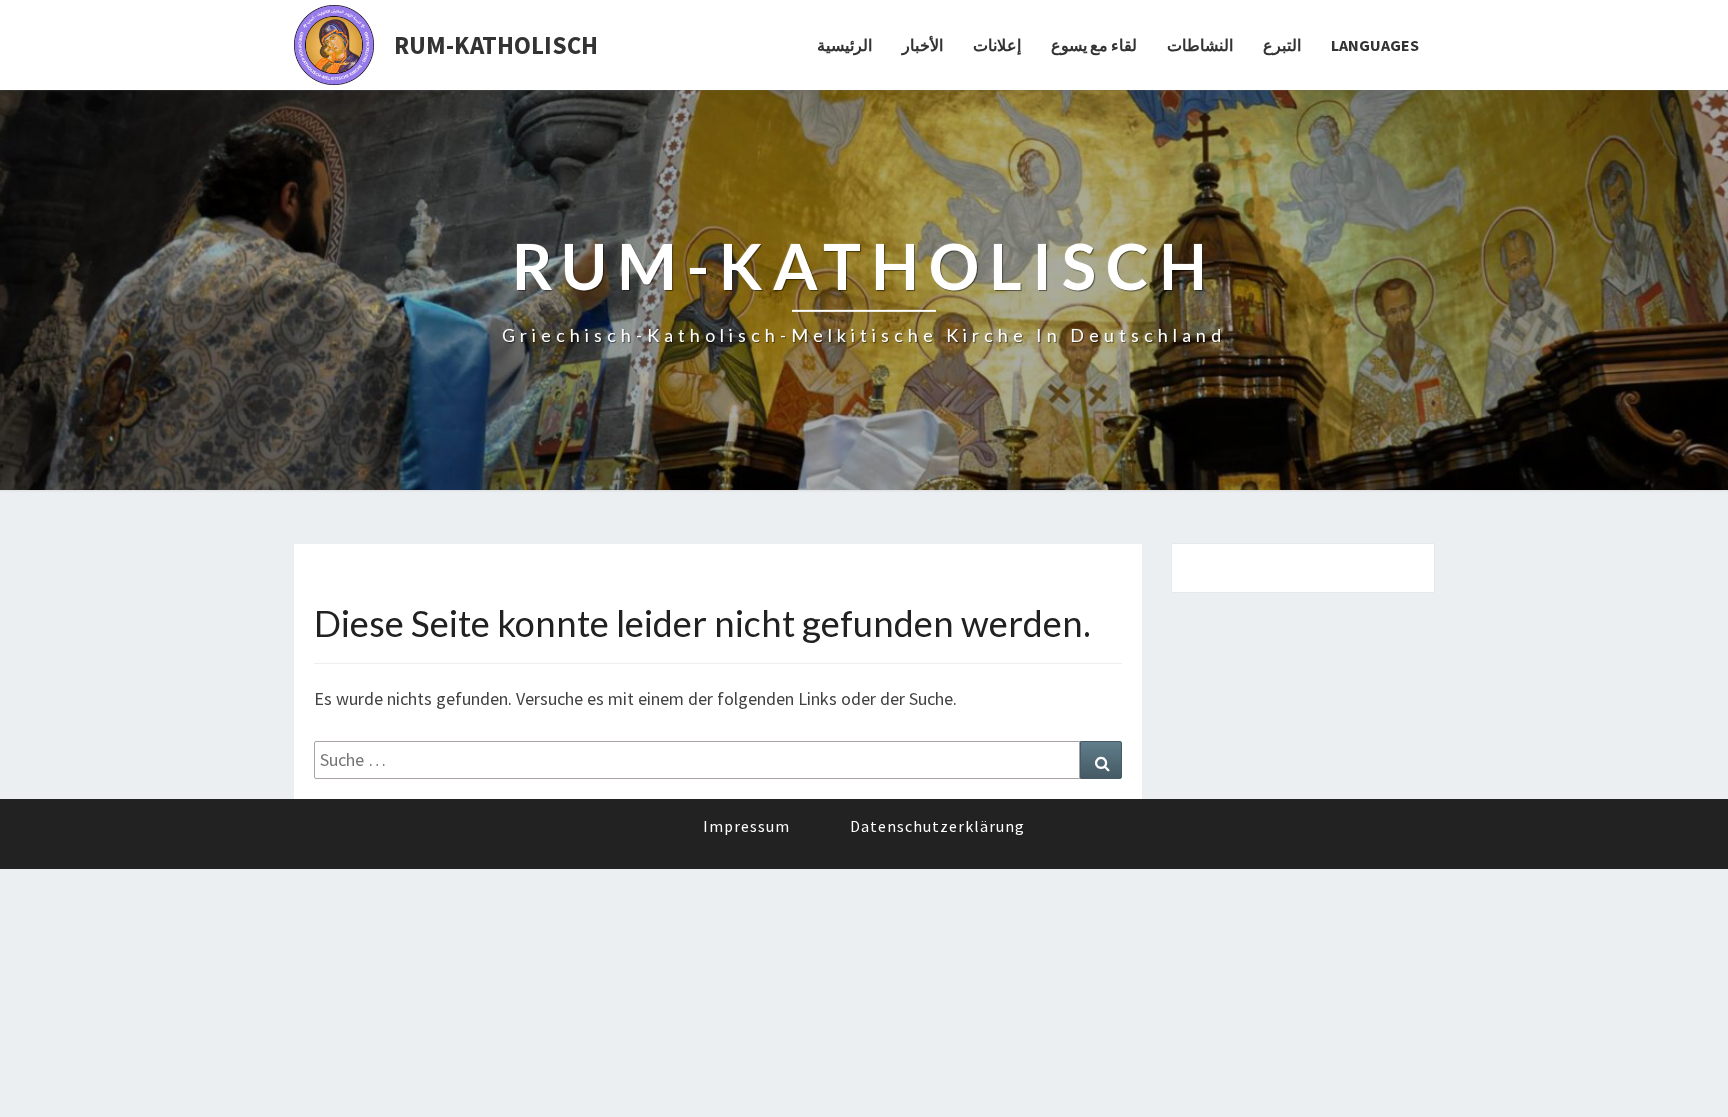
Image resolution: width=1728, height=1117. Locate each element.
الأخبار (922, 45)
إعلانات (997, 45)
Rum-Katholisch (496, 45)
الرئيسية (844, 45)
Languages (1375, 45)
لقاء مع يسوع (1094, 45)
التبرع (1282, 45)
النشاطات (1200, 45)
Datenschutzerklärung (937, 826)
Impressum (746, 826)
